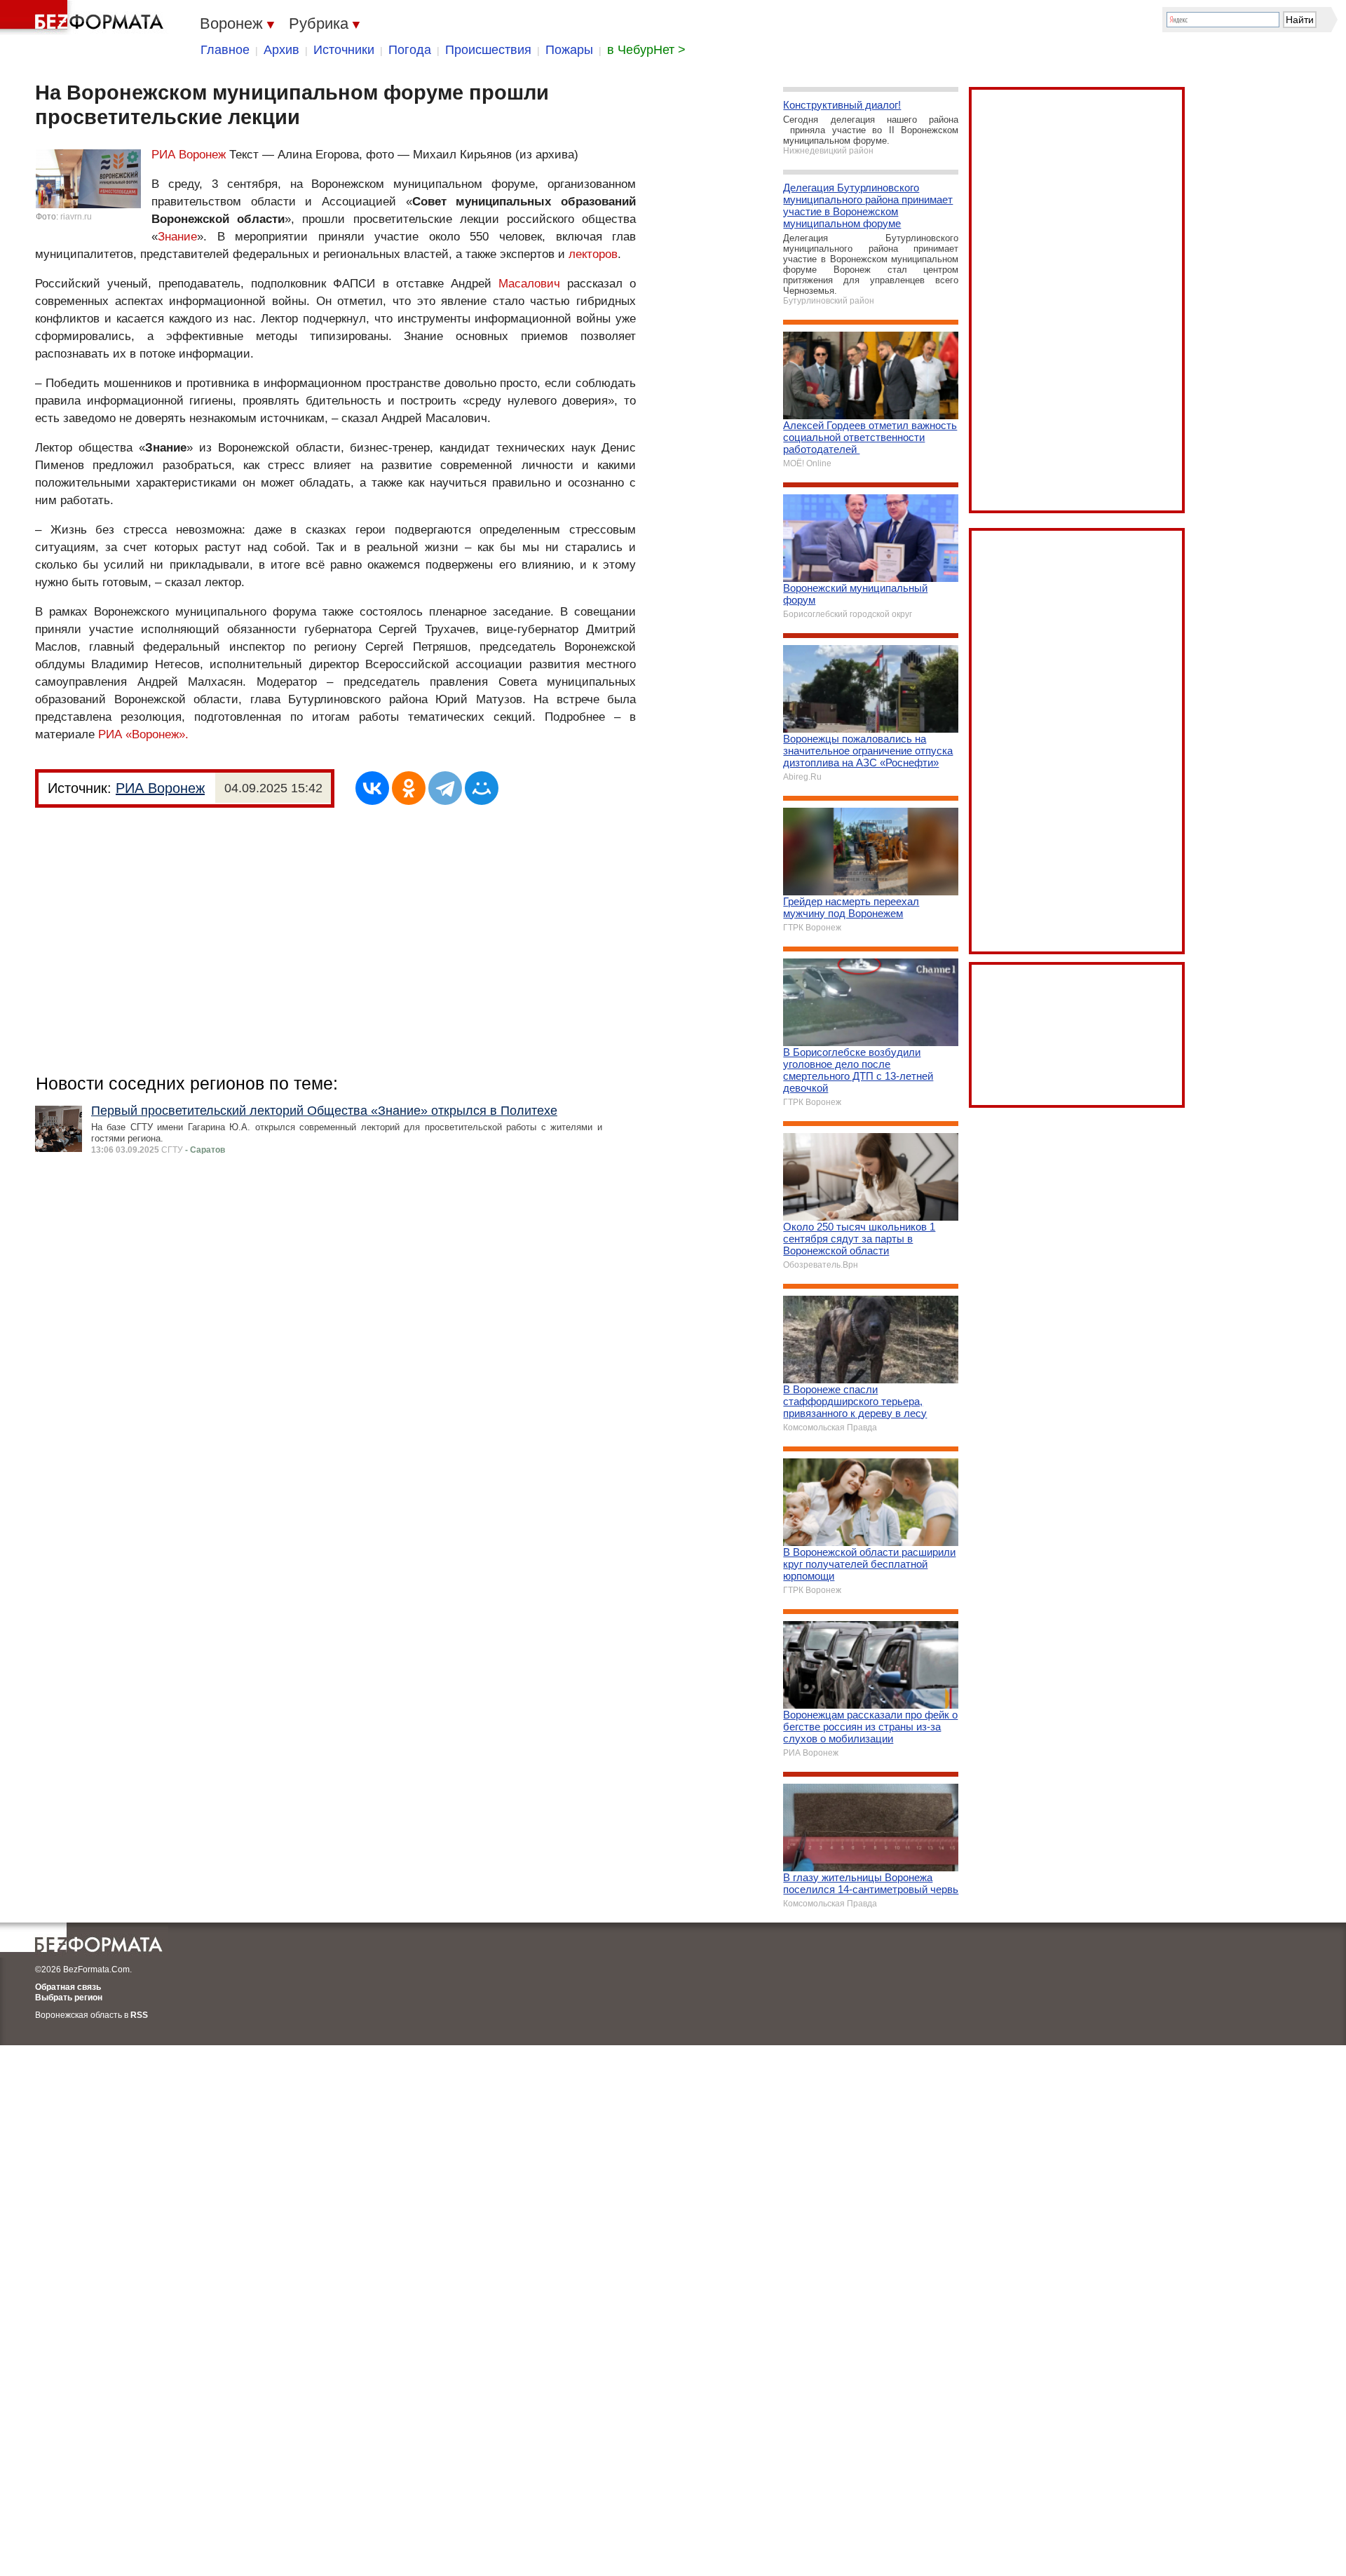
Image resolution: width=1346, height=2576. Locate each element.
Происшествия (488, 50)
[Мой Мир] (482, 788)
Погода (410, 50)
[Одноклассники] (409, 788)
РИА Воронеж (189, 155)
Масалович (529, 284)
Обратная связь (68, 1987)
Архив (281, 50)
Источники (344, 50)
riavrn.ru (76, 217)
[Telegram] (445, 788)
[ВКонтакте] (372, 788)
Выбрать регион (69, 1998)
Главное (225, 50)
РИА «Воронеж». (143, 734)
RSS (139, 2015)
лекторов (593, 254)
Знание (177, 237)
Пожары (569, 50)
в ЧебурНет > (646, 50)
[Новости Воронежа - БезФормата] (84, 18)
